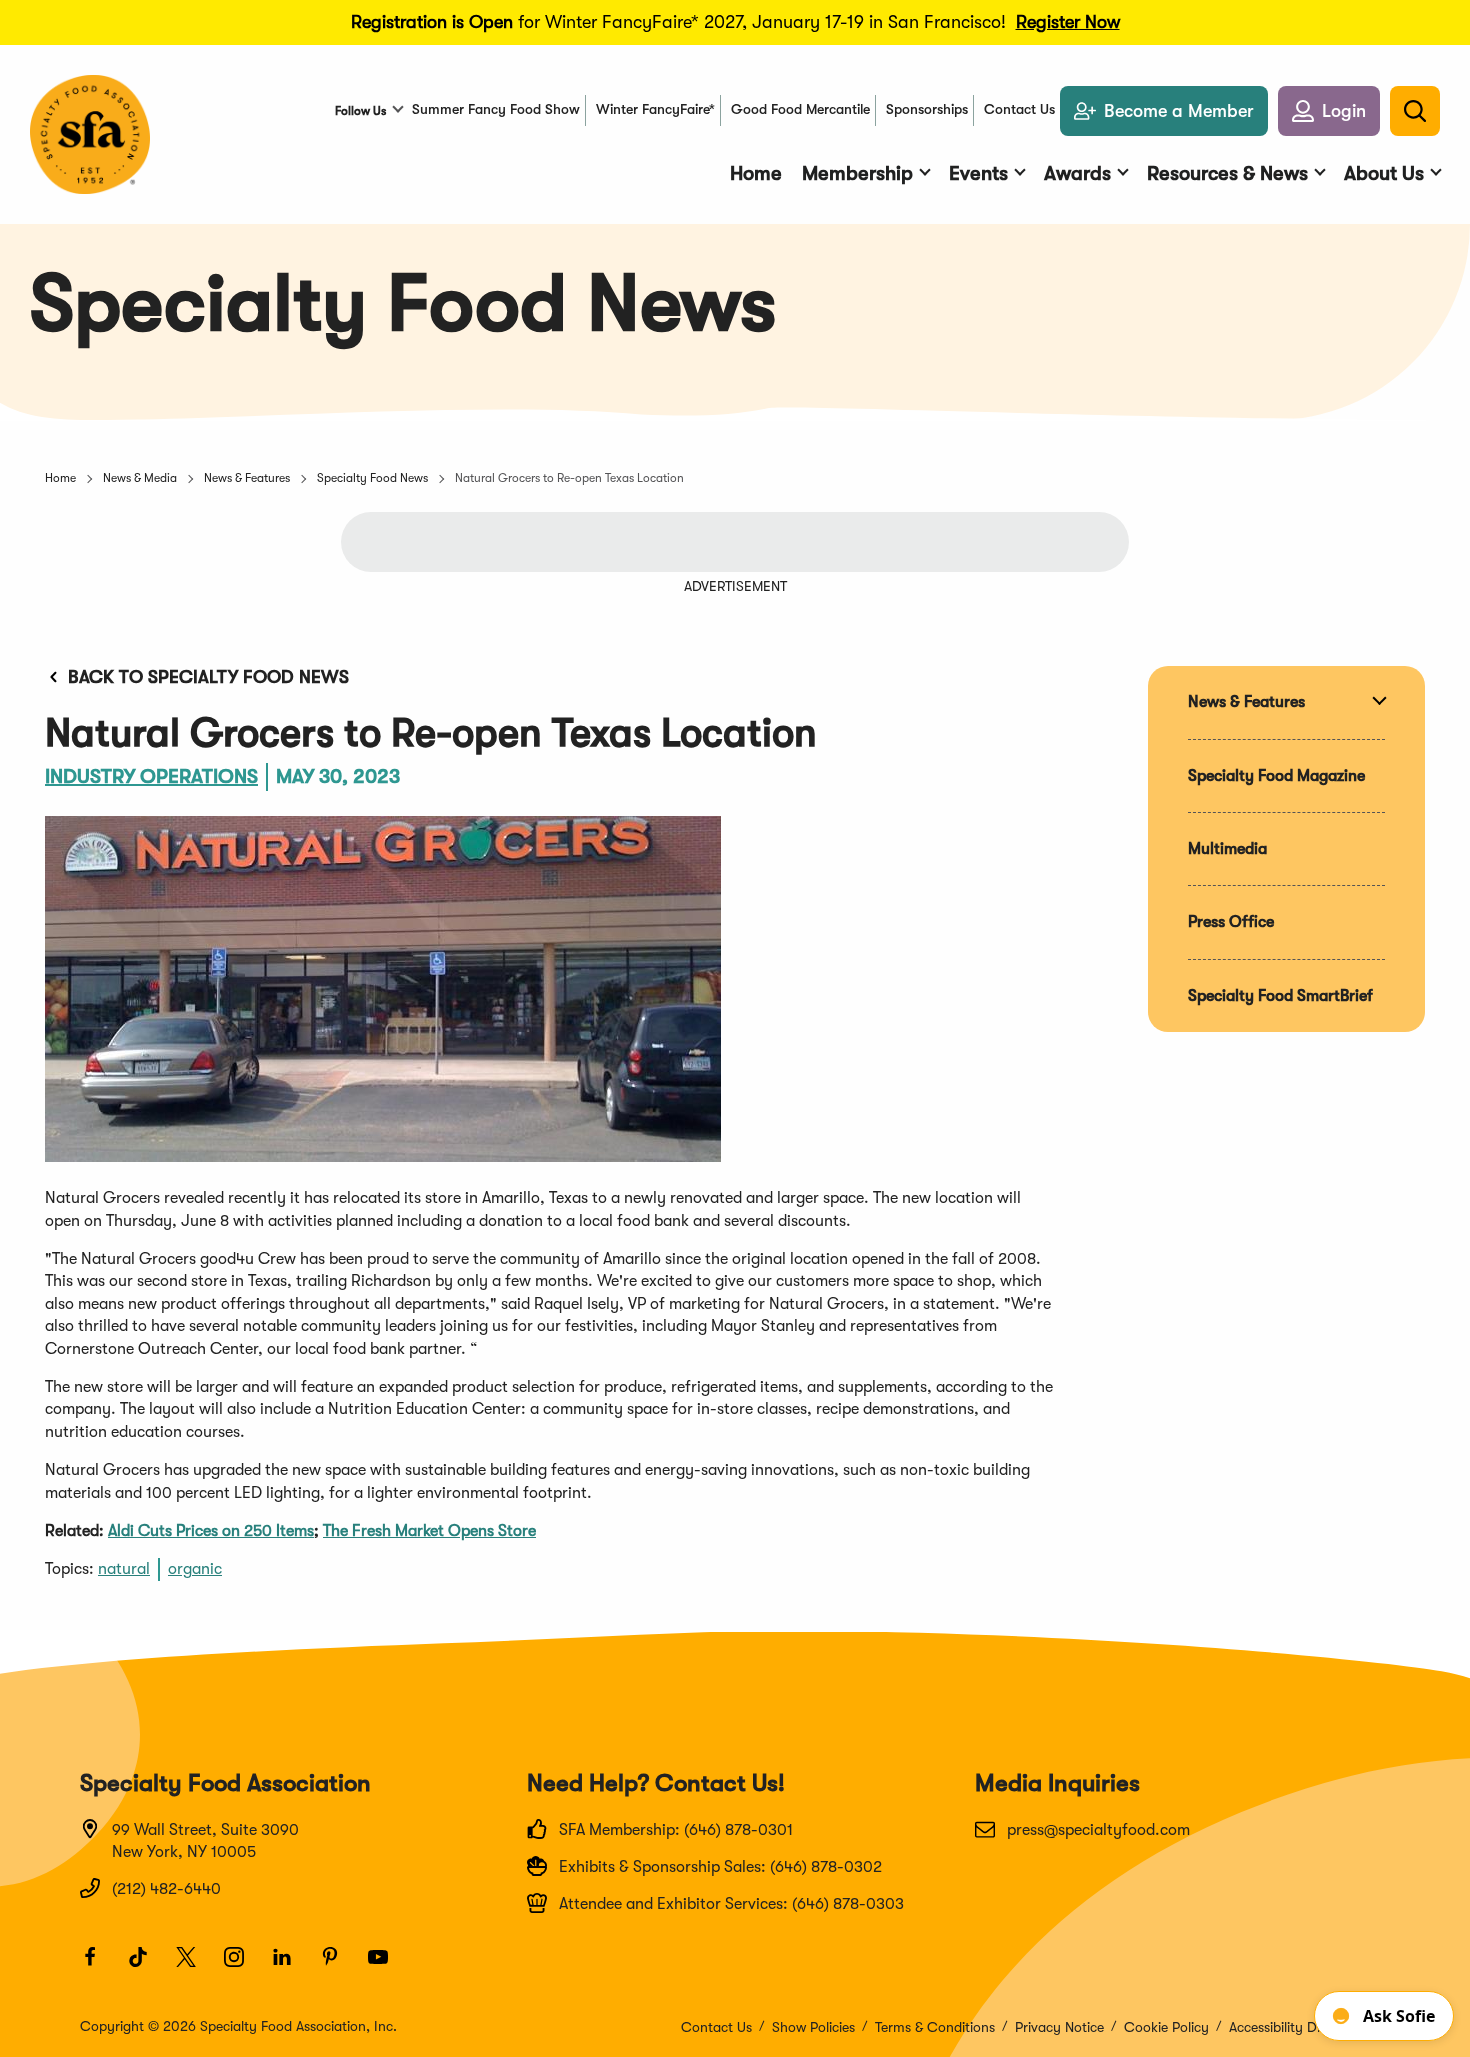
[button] (1329, 111)
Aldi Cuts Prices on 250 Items (211, 1531)
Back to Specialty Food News (208, 677)
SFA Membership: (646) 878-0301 (676, 1830)
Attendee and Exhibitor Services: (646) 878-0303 (731, 1904)
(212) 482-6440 (166, 1889)
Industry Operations (151, 776)
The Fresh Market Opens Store (429, 1531)
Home (60, 478)
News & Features (247, 478)
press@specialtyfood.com (1098, 1830)
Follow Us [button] (360, 111)
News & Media (140, 478)
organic (195, 1569)
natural (124, 1569)
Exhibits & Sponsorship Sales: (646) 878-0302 (720, 1867)
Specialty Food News (372, 478)
